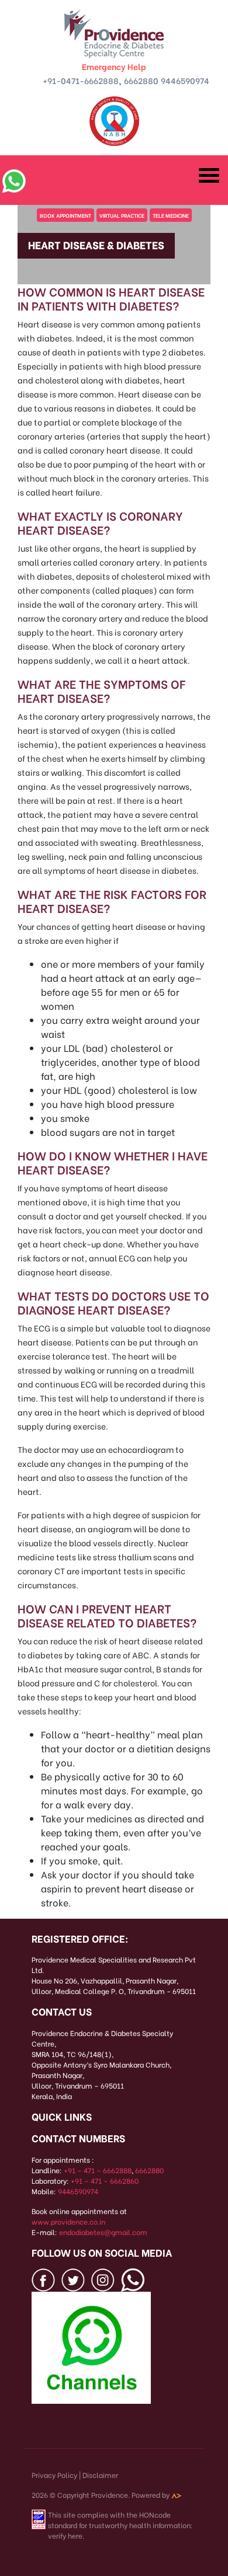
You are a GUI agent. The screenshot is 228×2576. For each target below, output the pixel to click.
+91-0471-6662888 (81, 80)
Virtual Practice (122, 215)
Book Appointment (65, 215)
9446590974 (185, 80)
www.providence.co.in (68, 2221)
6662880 (141, 80)
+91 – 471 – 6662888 (98, 2170)
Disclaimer (100, 2475)
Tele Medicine (171, 215)
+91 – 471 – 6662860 (105, 2181)
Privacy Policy (54, 2475)
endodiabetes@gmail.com (103, 2232)
